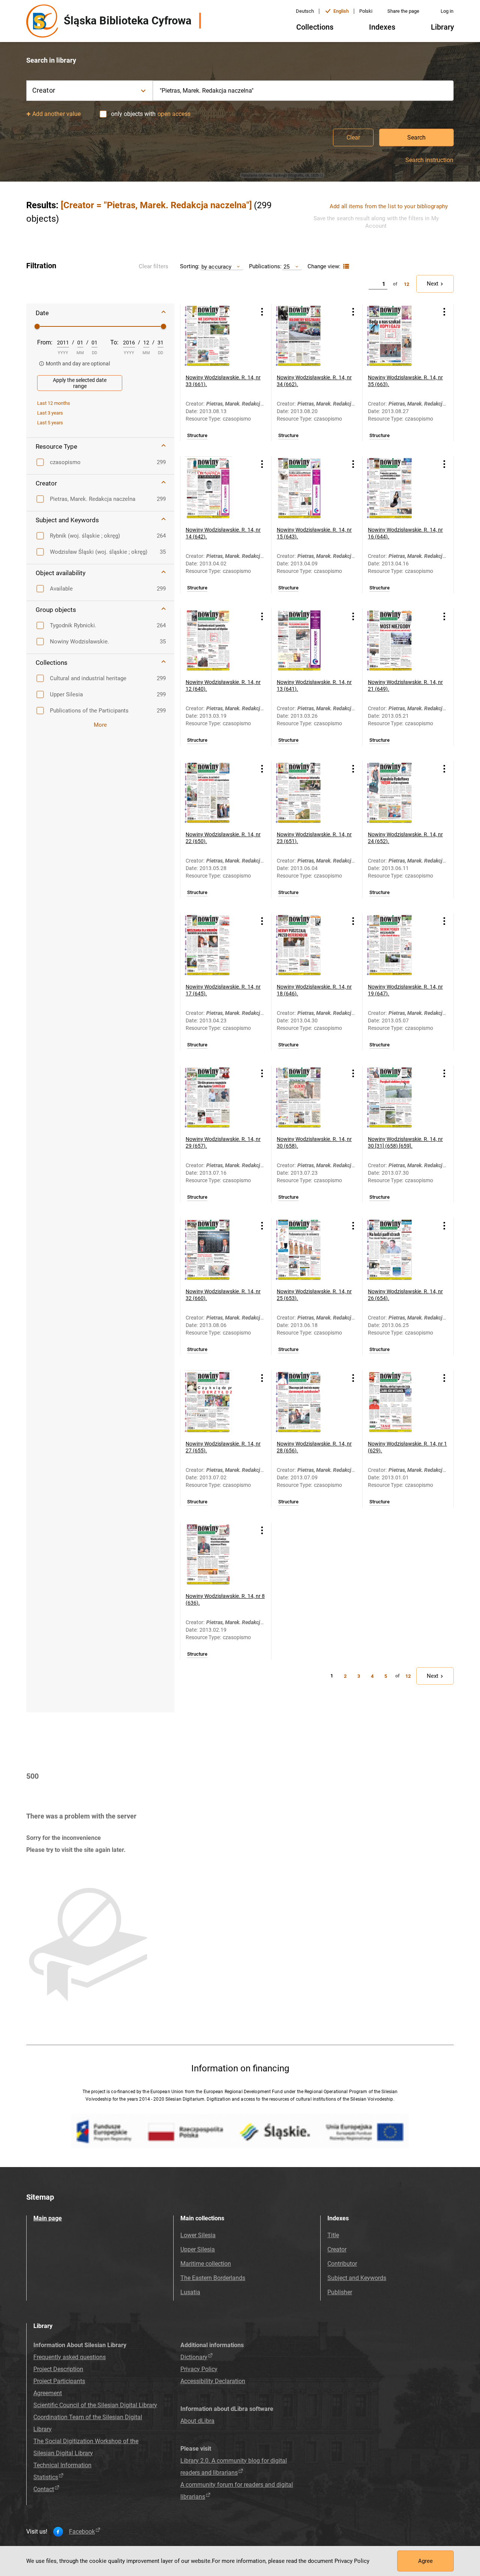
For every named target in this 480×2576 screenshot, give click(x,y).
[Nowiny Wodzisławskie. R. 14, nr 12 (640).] (216, 640)
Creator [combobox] (44, 90)
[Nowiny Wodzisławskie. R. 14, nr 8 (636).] (216, 1554)
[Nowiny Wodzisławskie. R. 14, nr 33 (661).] (216, 336)
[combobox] (303, 91)
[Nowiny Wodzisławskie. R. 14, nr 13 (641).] (307, 640)
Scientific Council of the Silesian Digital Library (95, 2405)
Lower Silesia (198, 2235)
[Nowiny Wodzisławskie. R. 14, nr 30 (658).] (307, 1097)
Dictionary (194, 2357)
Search (416, 138)
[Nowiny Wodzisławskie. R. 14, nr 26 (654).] (399, 1250)
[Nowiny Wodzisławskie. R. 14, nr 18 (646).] (307, 945)
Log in (447, 11)
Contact (44, 2489)
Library (442, 27)
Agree (425, 2561)
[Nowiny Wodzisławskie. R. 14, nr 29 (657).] (216, 1097)
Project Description (58, 2369)
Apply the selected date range (80, 383)
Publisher (340, 2292)
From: (45, 342)
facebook (82, 2532)
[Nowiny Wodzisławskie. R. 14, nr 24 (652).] (399, 793)
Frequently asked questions (70, 2357)
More (100, 725)
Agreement (48, 2393)
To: (114, 342)
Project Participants (59, 2381)
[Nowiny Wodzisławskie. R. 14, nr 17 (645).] (216, 945)
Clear (353, 138)
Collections (315, 27)
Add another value (56, 114)
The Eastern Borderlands (213, 2278)
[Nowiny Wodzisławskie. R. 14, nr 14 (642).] (216, 488)
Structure (197, 436)
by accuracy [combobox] (216, 267)
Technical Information (62, 2465)
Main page (48, 2218)
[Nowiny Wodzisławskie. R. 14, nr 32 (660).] (216, 1250)
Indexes (382, 27)
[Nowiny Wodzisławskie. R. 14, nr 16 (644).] (399, 488)
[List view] (345, 267)
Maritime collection (206, 2264)
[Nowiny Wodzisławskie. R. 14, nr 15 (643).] (307, 488)
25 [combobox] (286, 267)
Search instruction (429, 160)
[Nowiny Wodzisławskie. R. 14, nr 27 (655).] (216, 1402)
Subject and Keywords (357, 2278)
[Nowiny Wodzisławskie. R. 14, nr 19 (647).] (399, 945)
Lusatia (190, 2292)
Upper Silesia (198, 2249)
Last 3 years (50, 413)
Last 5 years (50, 423)
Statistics (46, 2477)
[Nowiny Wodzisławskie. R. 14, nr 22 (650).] (216, 793)
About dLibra (197, 2421)
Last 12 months (54, 403)
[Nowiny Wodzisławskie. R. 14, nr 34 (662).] (307, 336)
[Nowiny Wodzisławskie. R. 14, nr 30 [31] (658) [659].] (399, 1097)
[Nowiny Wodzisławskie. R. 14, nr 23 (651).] (307, 793)
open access (174, 114)
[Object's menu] (262, 312)
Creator (337, 2249)
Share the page (403, 11)
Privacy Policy (199, 2369)
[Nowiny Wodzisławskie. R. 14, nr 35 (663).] (399, 336)
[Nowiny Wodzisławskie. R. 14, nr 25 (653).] (307, 1250)
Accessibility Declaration (213, 2381)
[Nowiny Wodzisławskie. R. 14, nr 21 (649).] (399, 640)
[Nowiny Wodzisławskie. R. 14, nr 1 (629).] (399, 1402)
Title (333, 2235)
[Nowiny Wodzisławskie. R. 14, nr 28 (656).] (307, 1402)
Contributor (342, 2264)
